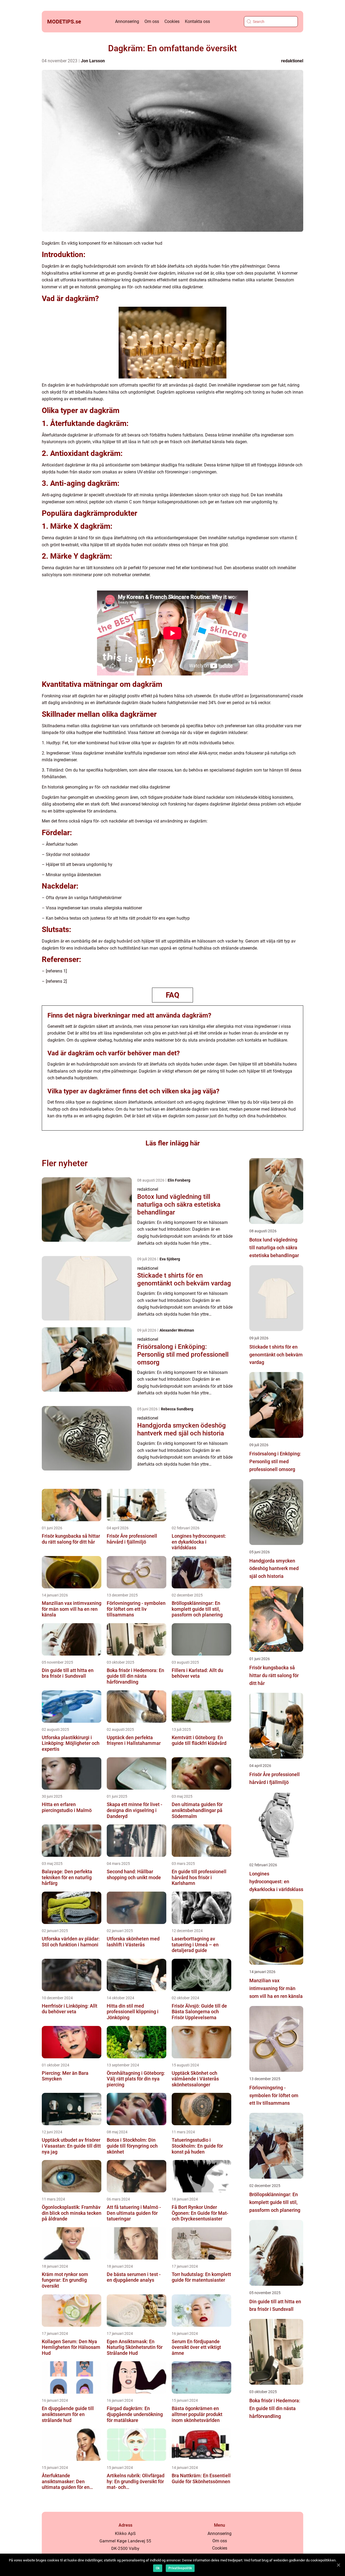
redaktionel (292, 61)
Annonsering (127, 21)
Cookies (172, 21)
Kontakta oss (197, 21)
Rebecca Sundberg (177, 1409)
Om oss (152, 21)
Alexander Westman (177, 1330)
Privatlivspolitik (180, 2568)
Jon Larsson (93, 61)
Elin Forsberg (179, 1180)
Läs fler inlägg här (173, 1143)
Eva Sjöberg (170, 1259)
